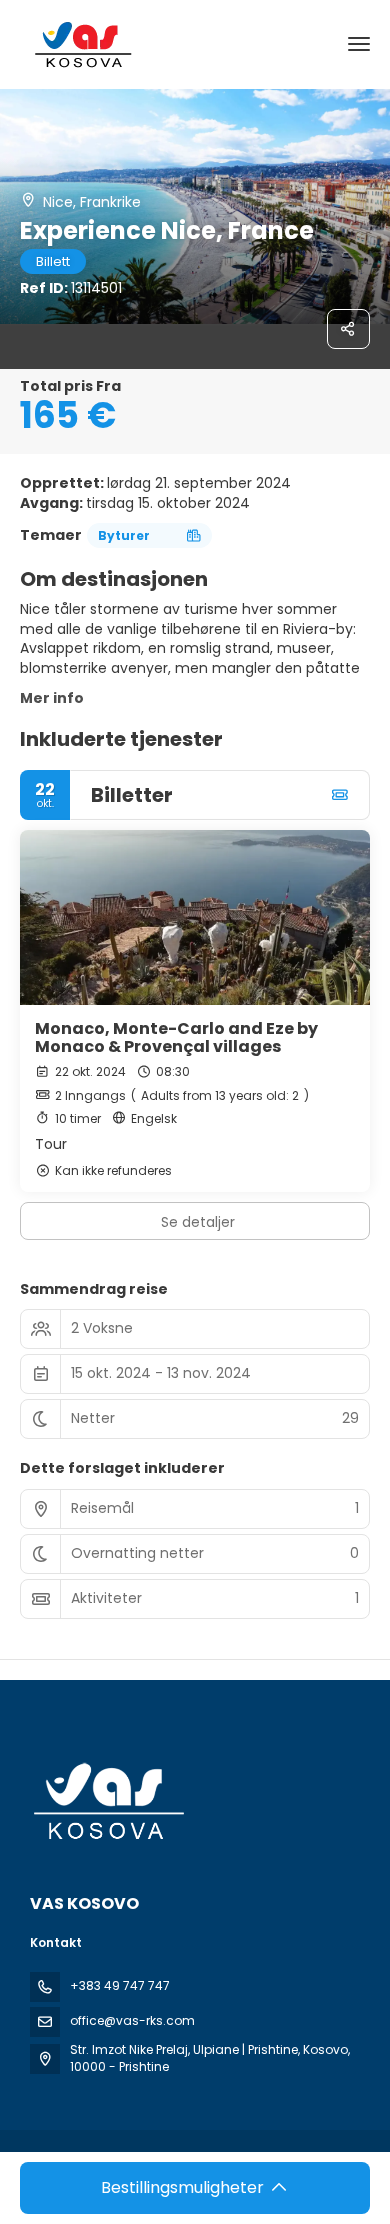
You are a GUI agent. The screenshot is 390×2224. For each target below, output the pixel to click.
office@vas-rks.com (132, 2020)
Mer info (52, 698)
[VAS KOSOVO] (107, 1801)
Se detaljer (198, 1222)
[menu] (359, 44)
